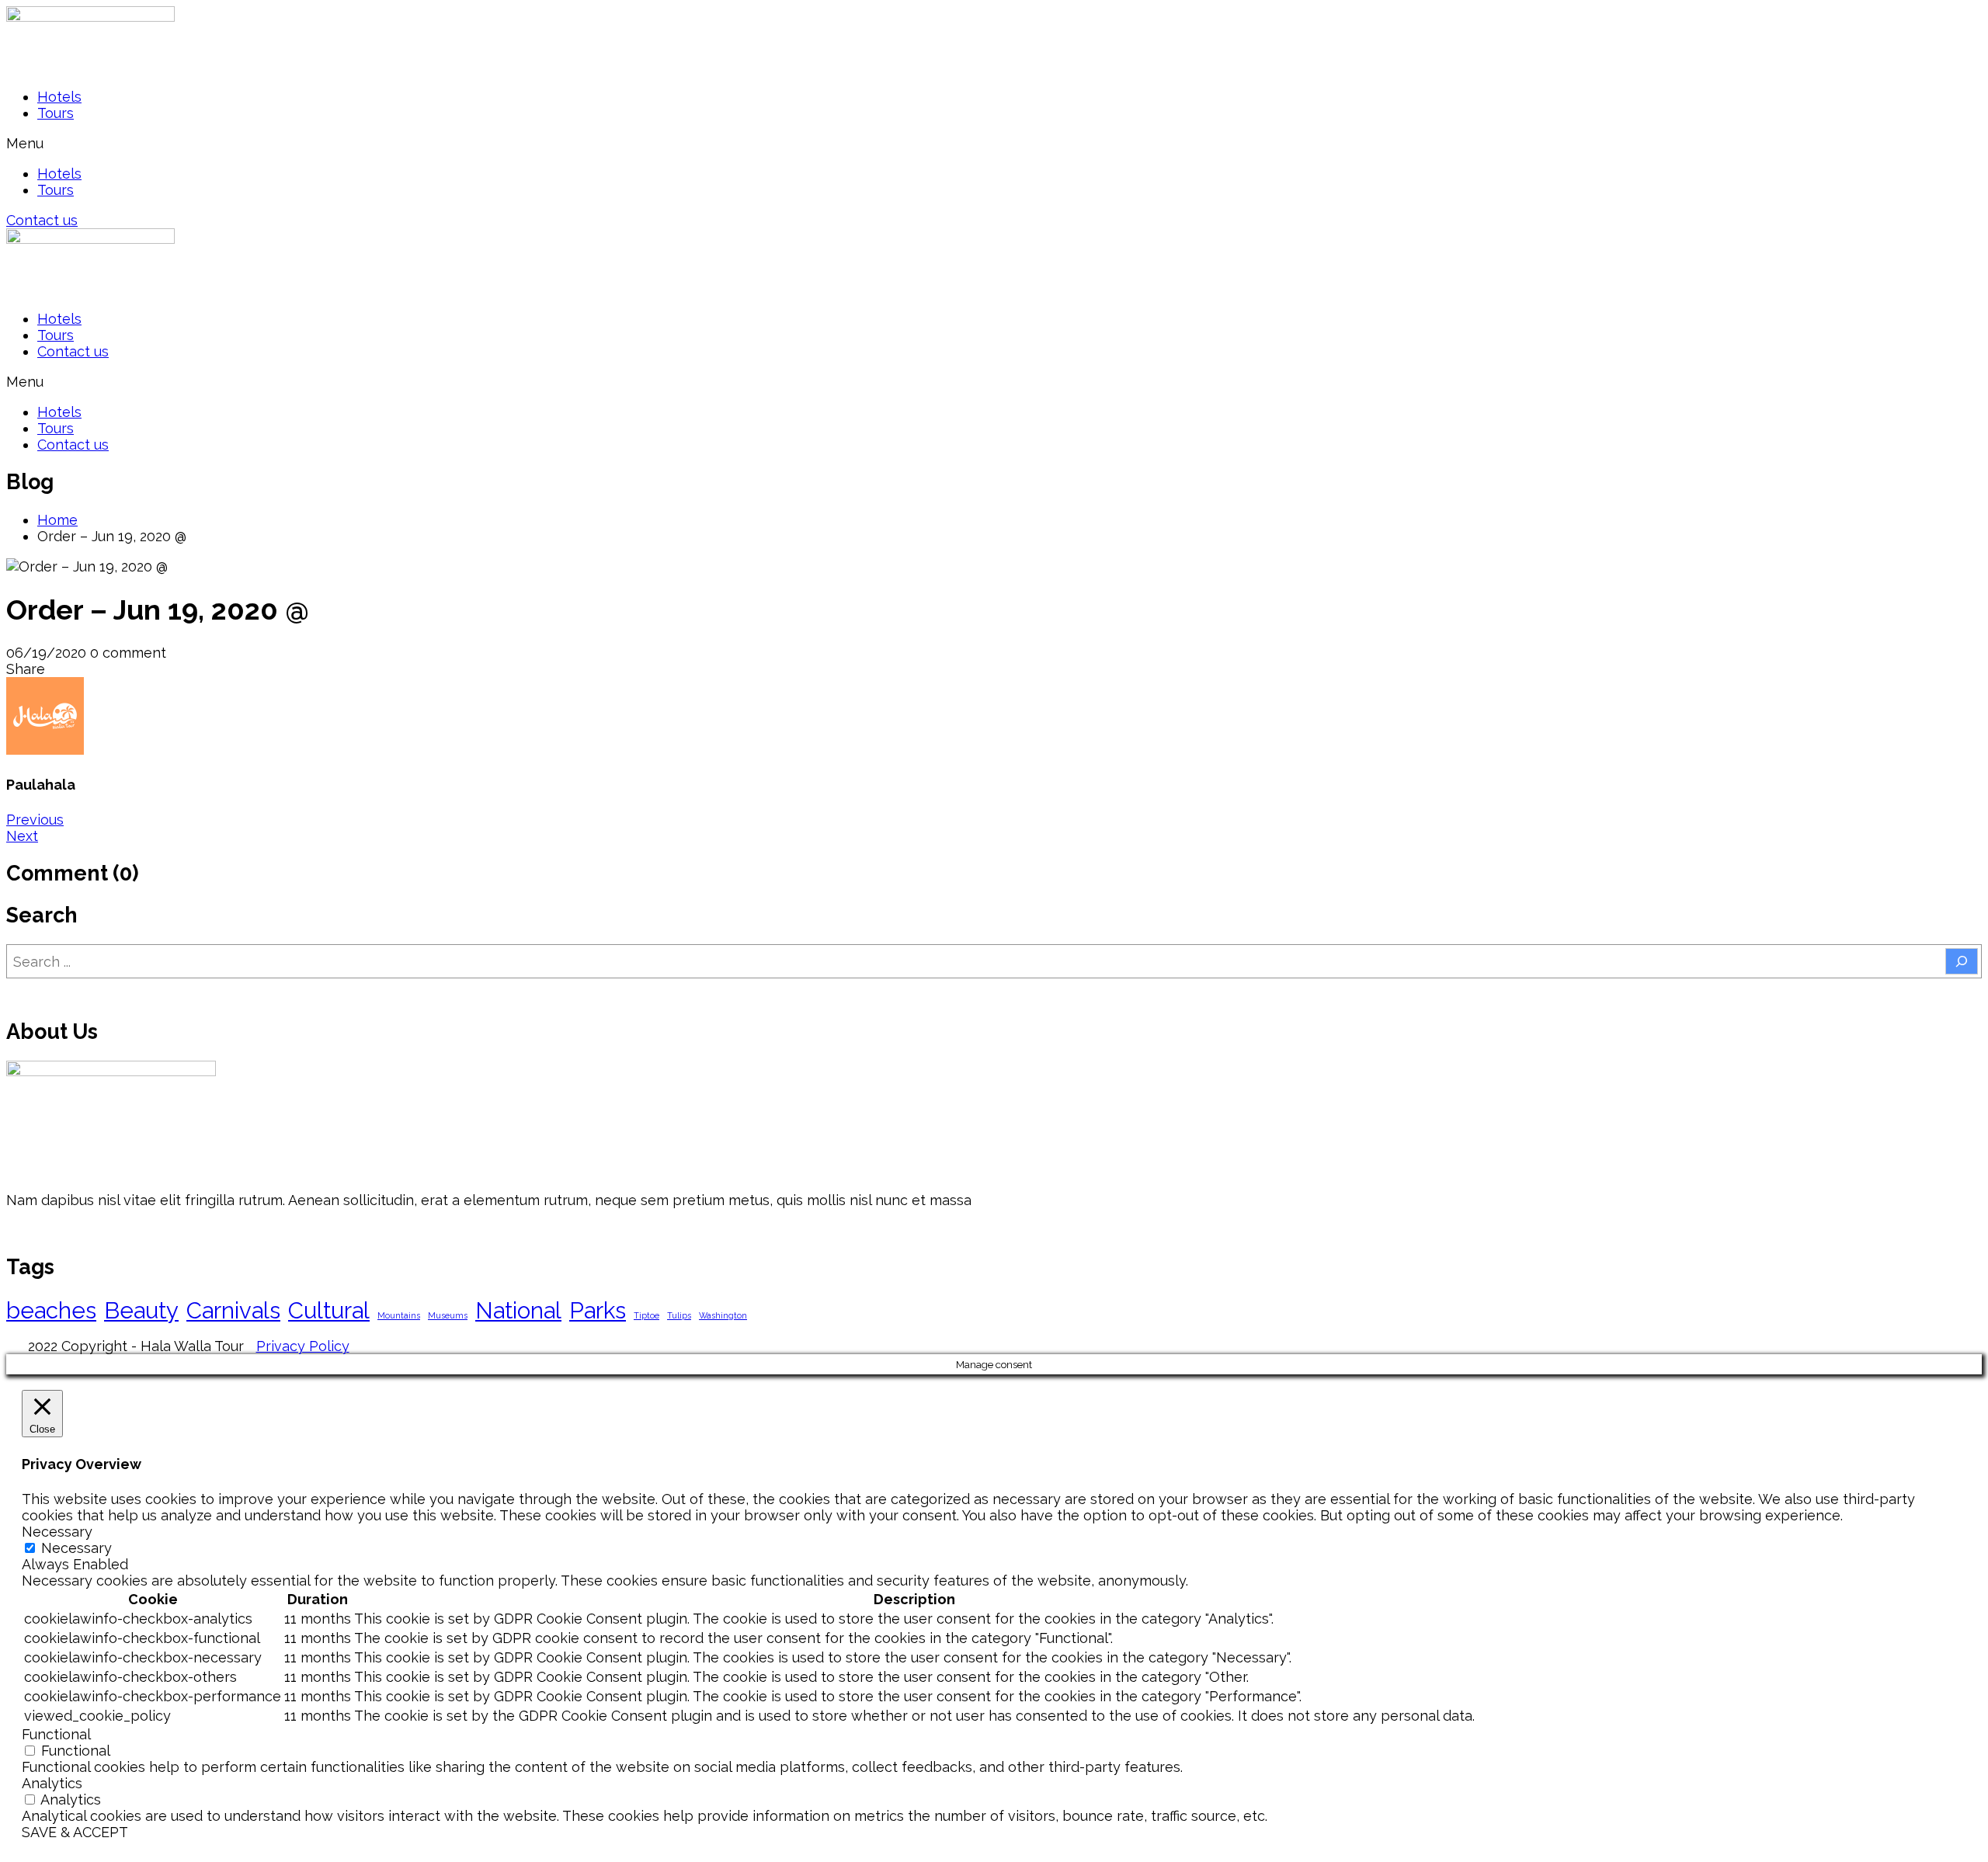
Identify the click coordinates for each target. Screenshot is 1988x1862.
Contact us (73, 351)
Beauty (141, 1310)
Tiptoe (646, 1315)
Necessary (76, 1548)
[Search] (1962, 961)
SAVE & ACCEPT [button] (75, 1832)
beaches (51, 1310)
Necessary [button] (57, 1532)
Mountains (399, 1315)
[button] (994, 143)
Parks (598, 1310)
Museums (448, 1315)
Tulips (679, 1315)
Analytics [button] (52, 1783)
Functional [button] (56, 1734)
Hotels (59, 97)
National (518, 1310)
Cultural (329, 1310)
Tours (56, 113)
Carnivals (233, 1310)
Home (57, 520)
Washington (723, 1315)
